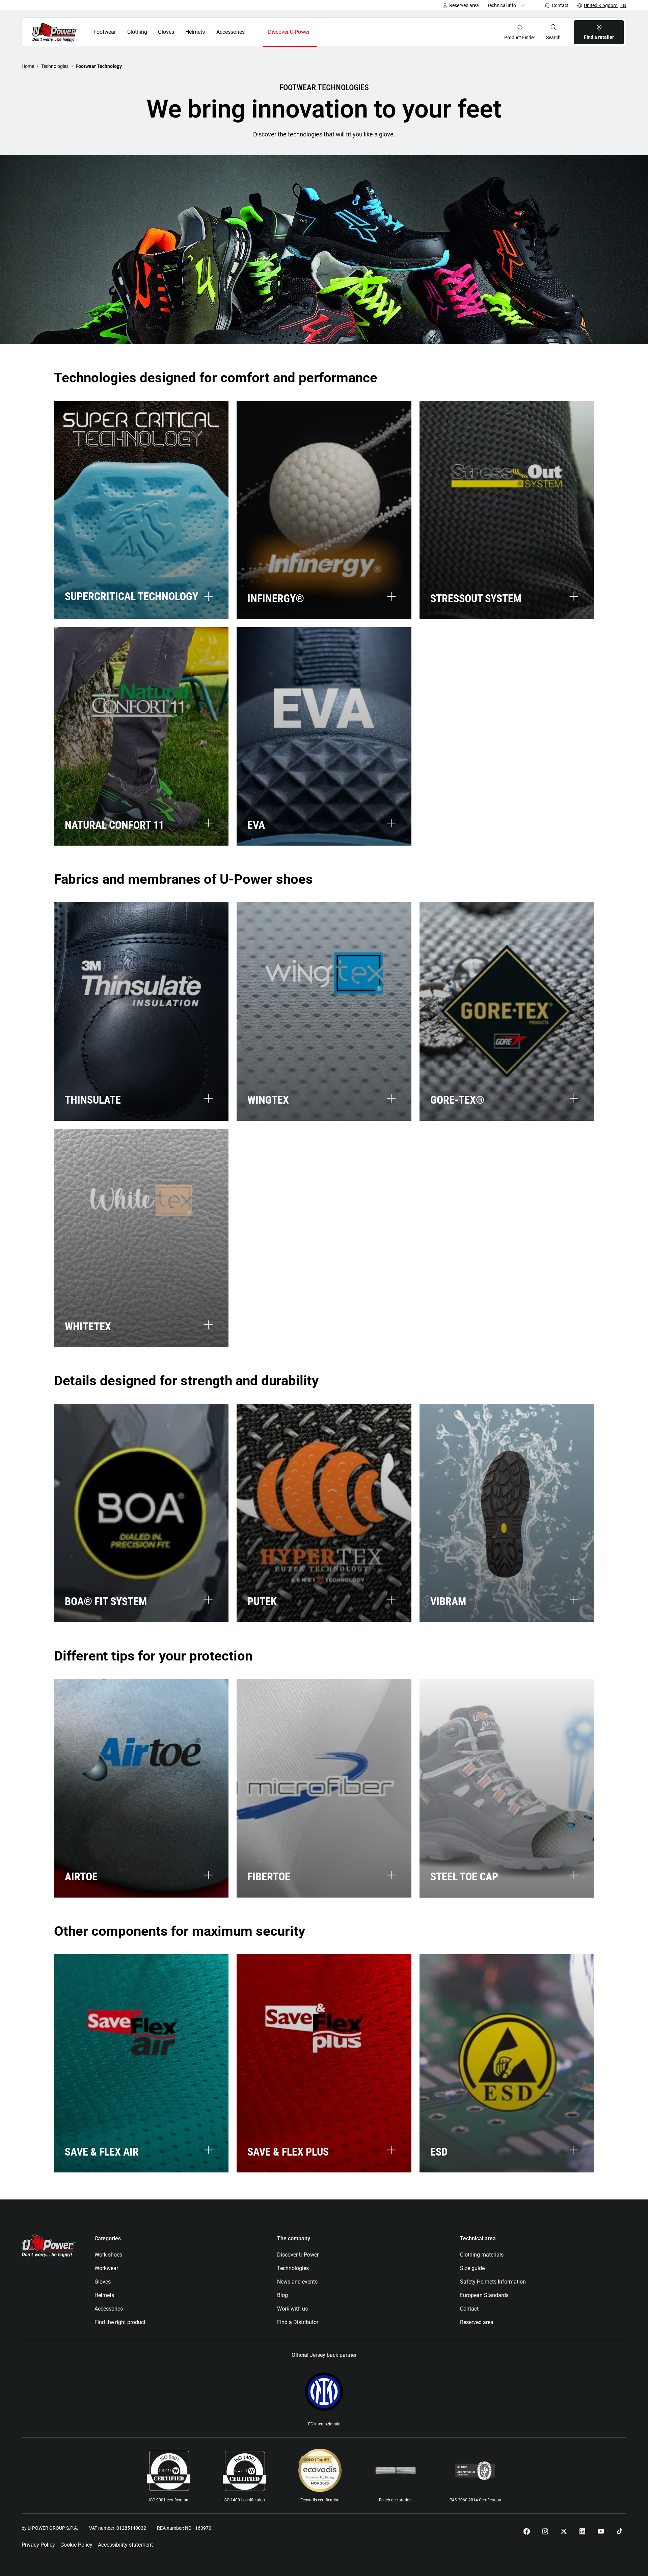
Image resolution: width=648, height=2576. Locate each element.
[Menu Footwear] (120, 32)
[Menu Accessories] (250, 32)
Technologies (55, 66)
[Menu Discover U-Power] (315, 32)
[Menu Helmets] (209, 32)
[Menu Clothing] (151, 32)
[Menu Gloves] (178, 32)
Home (28, 66)
